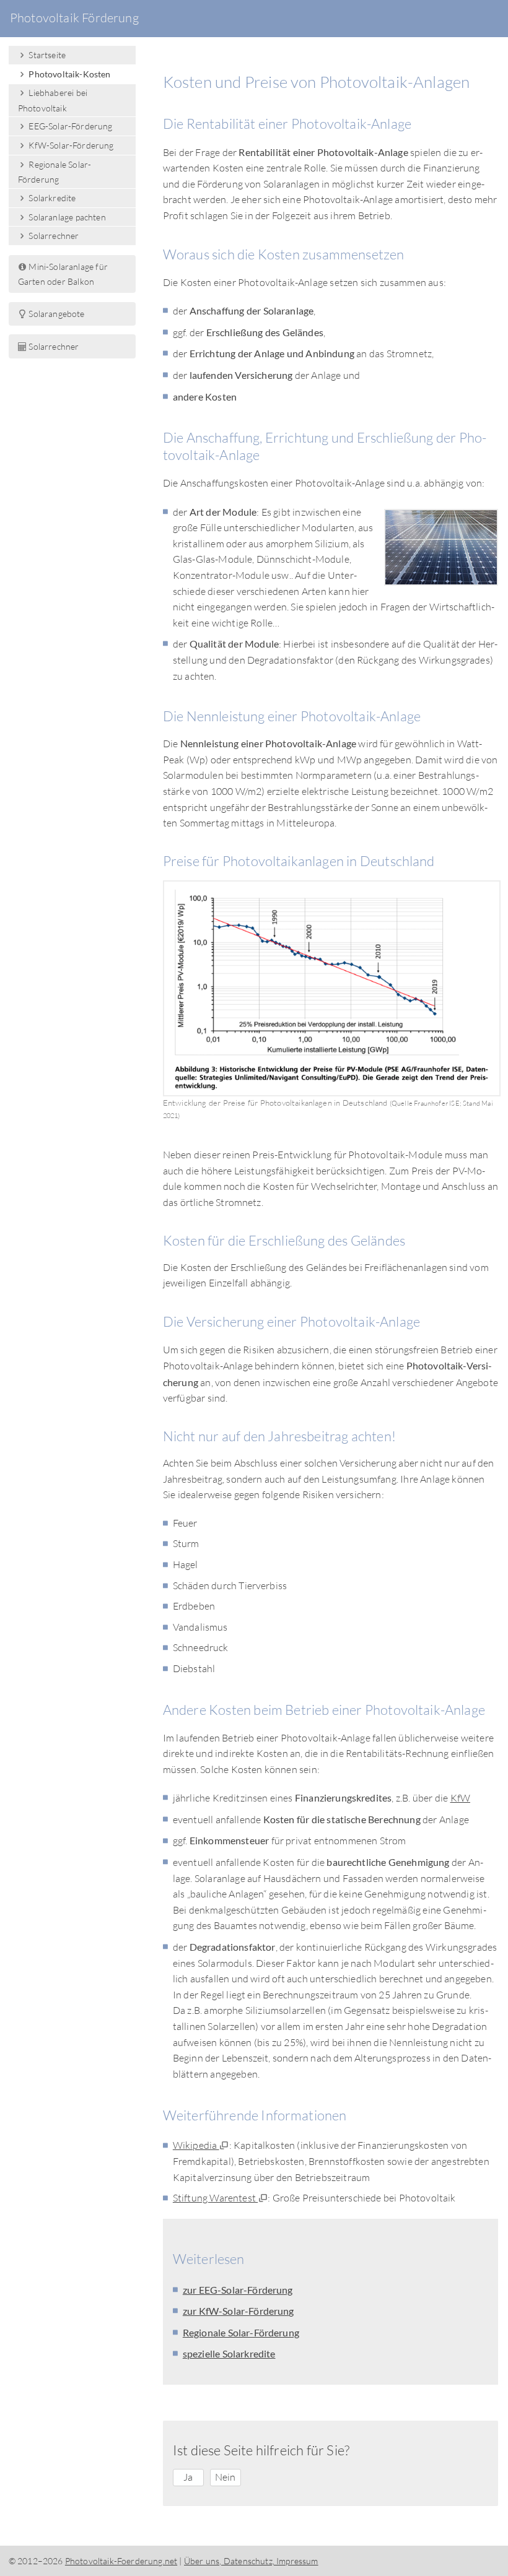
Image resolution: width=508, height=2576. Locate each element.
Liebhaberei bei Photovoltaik (53, 100)
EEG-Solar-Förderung (69, 126)
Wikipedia (196, 2145)
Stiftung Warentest (215, 2198)
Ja (188, 2477)
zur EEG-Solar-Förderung (238, 2290)
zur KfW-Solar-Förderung (239, 2311)
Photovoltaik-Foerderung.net (121, 2561)
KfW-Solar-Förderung (70, 145)
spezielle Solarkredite (229, 2353)
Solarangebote (55, 314)
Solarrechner (53, 236)
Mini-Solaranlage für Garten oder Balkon (63, 274)
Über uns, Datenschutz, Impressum (251, 2561)
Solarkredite (51, 198)
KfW (460, 1798)
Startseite (46, 55)
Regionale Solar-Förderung (241, 2332)
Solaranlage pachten (66, 217)
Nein (226, 2477)
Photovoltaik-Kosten (68, 74)
